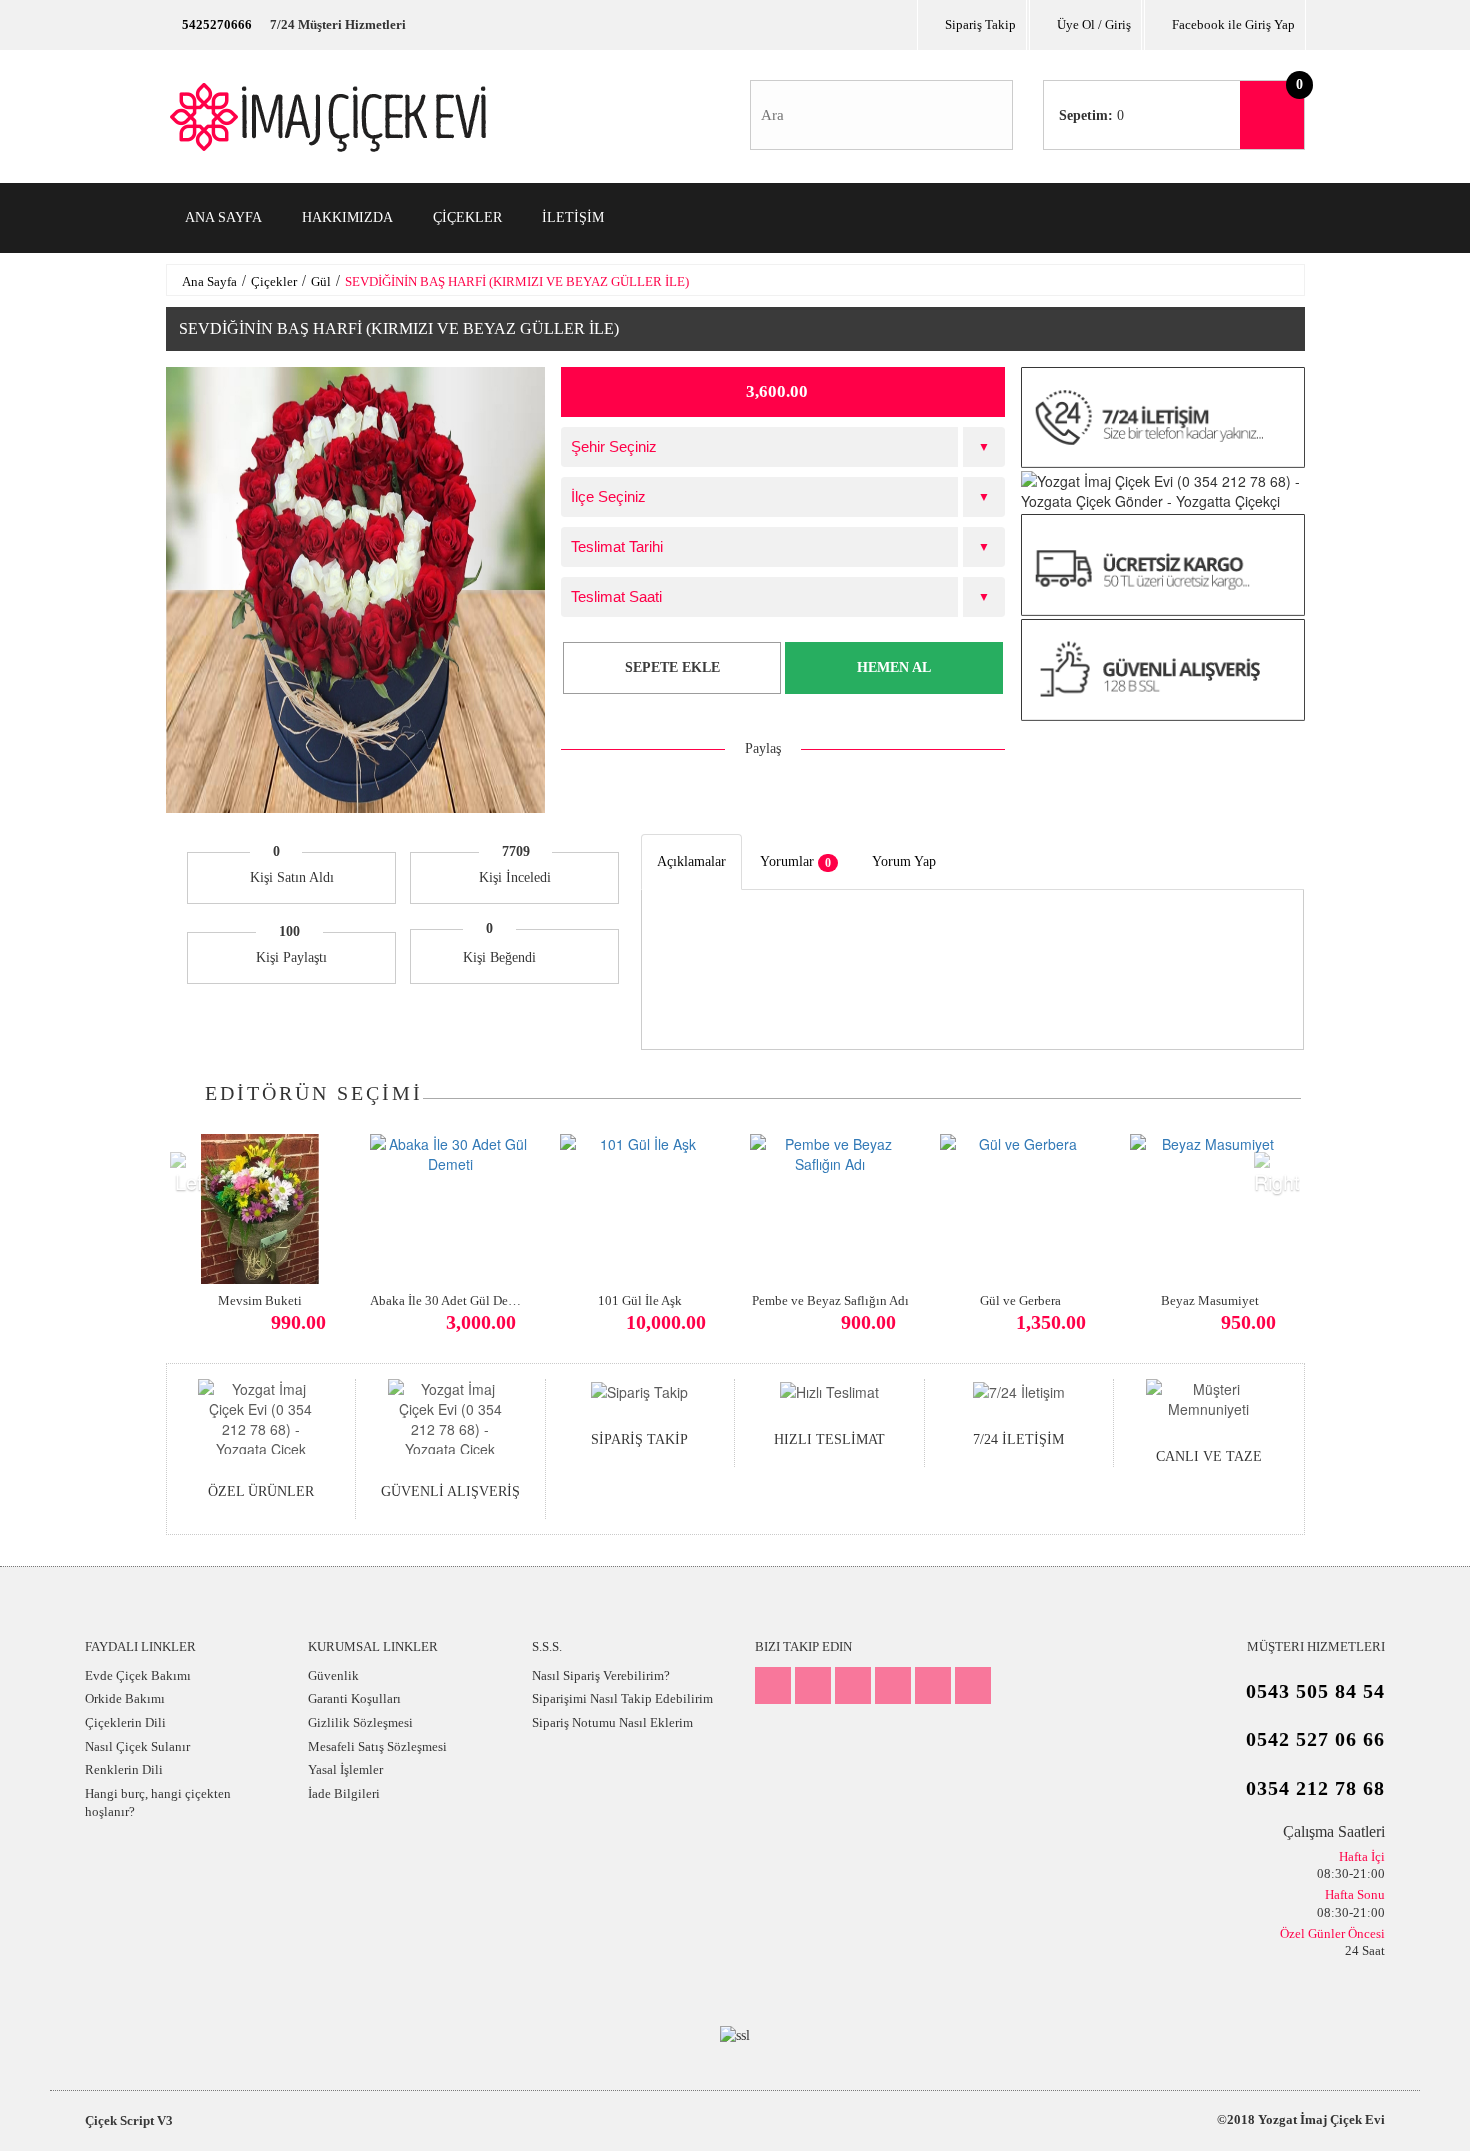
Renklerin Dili (124, 1769)
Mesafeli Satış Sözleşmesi (377, 1746)
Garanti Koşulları (354, 1698)
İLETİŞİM (573, 217)
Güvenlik (333, 1675)
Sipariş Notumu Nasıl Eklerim (612, 1722)
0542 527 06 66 (1315, 1739)
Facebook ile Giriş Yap (1233, 24)
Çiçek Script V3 (129, 2120)
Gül (321, 281)
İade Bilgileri (344, 1793)
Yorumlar (795, 862)
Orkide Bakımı (125, 1698)
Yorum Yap (904, 861)
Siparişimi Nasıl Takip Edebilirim (622, 1698)
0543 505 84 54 (1315, 1691)
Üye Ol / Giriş (1094, 24)
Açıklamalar (691, 861)
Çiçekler (274, 281)
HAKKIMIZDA (347, 217)
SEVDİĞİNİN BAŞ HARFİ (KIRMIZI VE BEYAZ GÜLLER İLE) (517, 281)
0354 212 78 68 (1315, 1788)
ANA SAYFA (223, 217)
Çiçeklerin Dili (125, 1722)
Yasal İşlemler (345, 1769)
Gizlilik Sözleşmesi (360, 1722)
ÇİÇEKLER (467, 217)
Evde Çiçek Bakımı (138, 1675)
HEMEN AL (894, 667)
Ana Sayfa (209, 281)
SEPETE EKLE (672, 667)
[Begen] (553, 957)
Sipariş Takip (980, 24)
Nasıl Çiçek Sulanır (137, 1746)
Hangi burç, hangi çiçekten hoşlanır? (158, 1803)
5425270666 (217, 24)
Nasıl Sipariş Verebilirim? (601, 1675)
